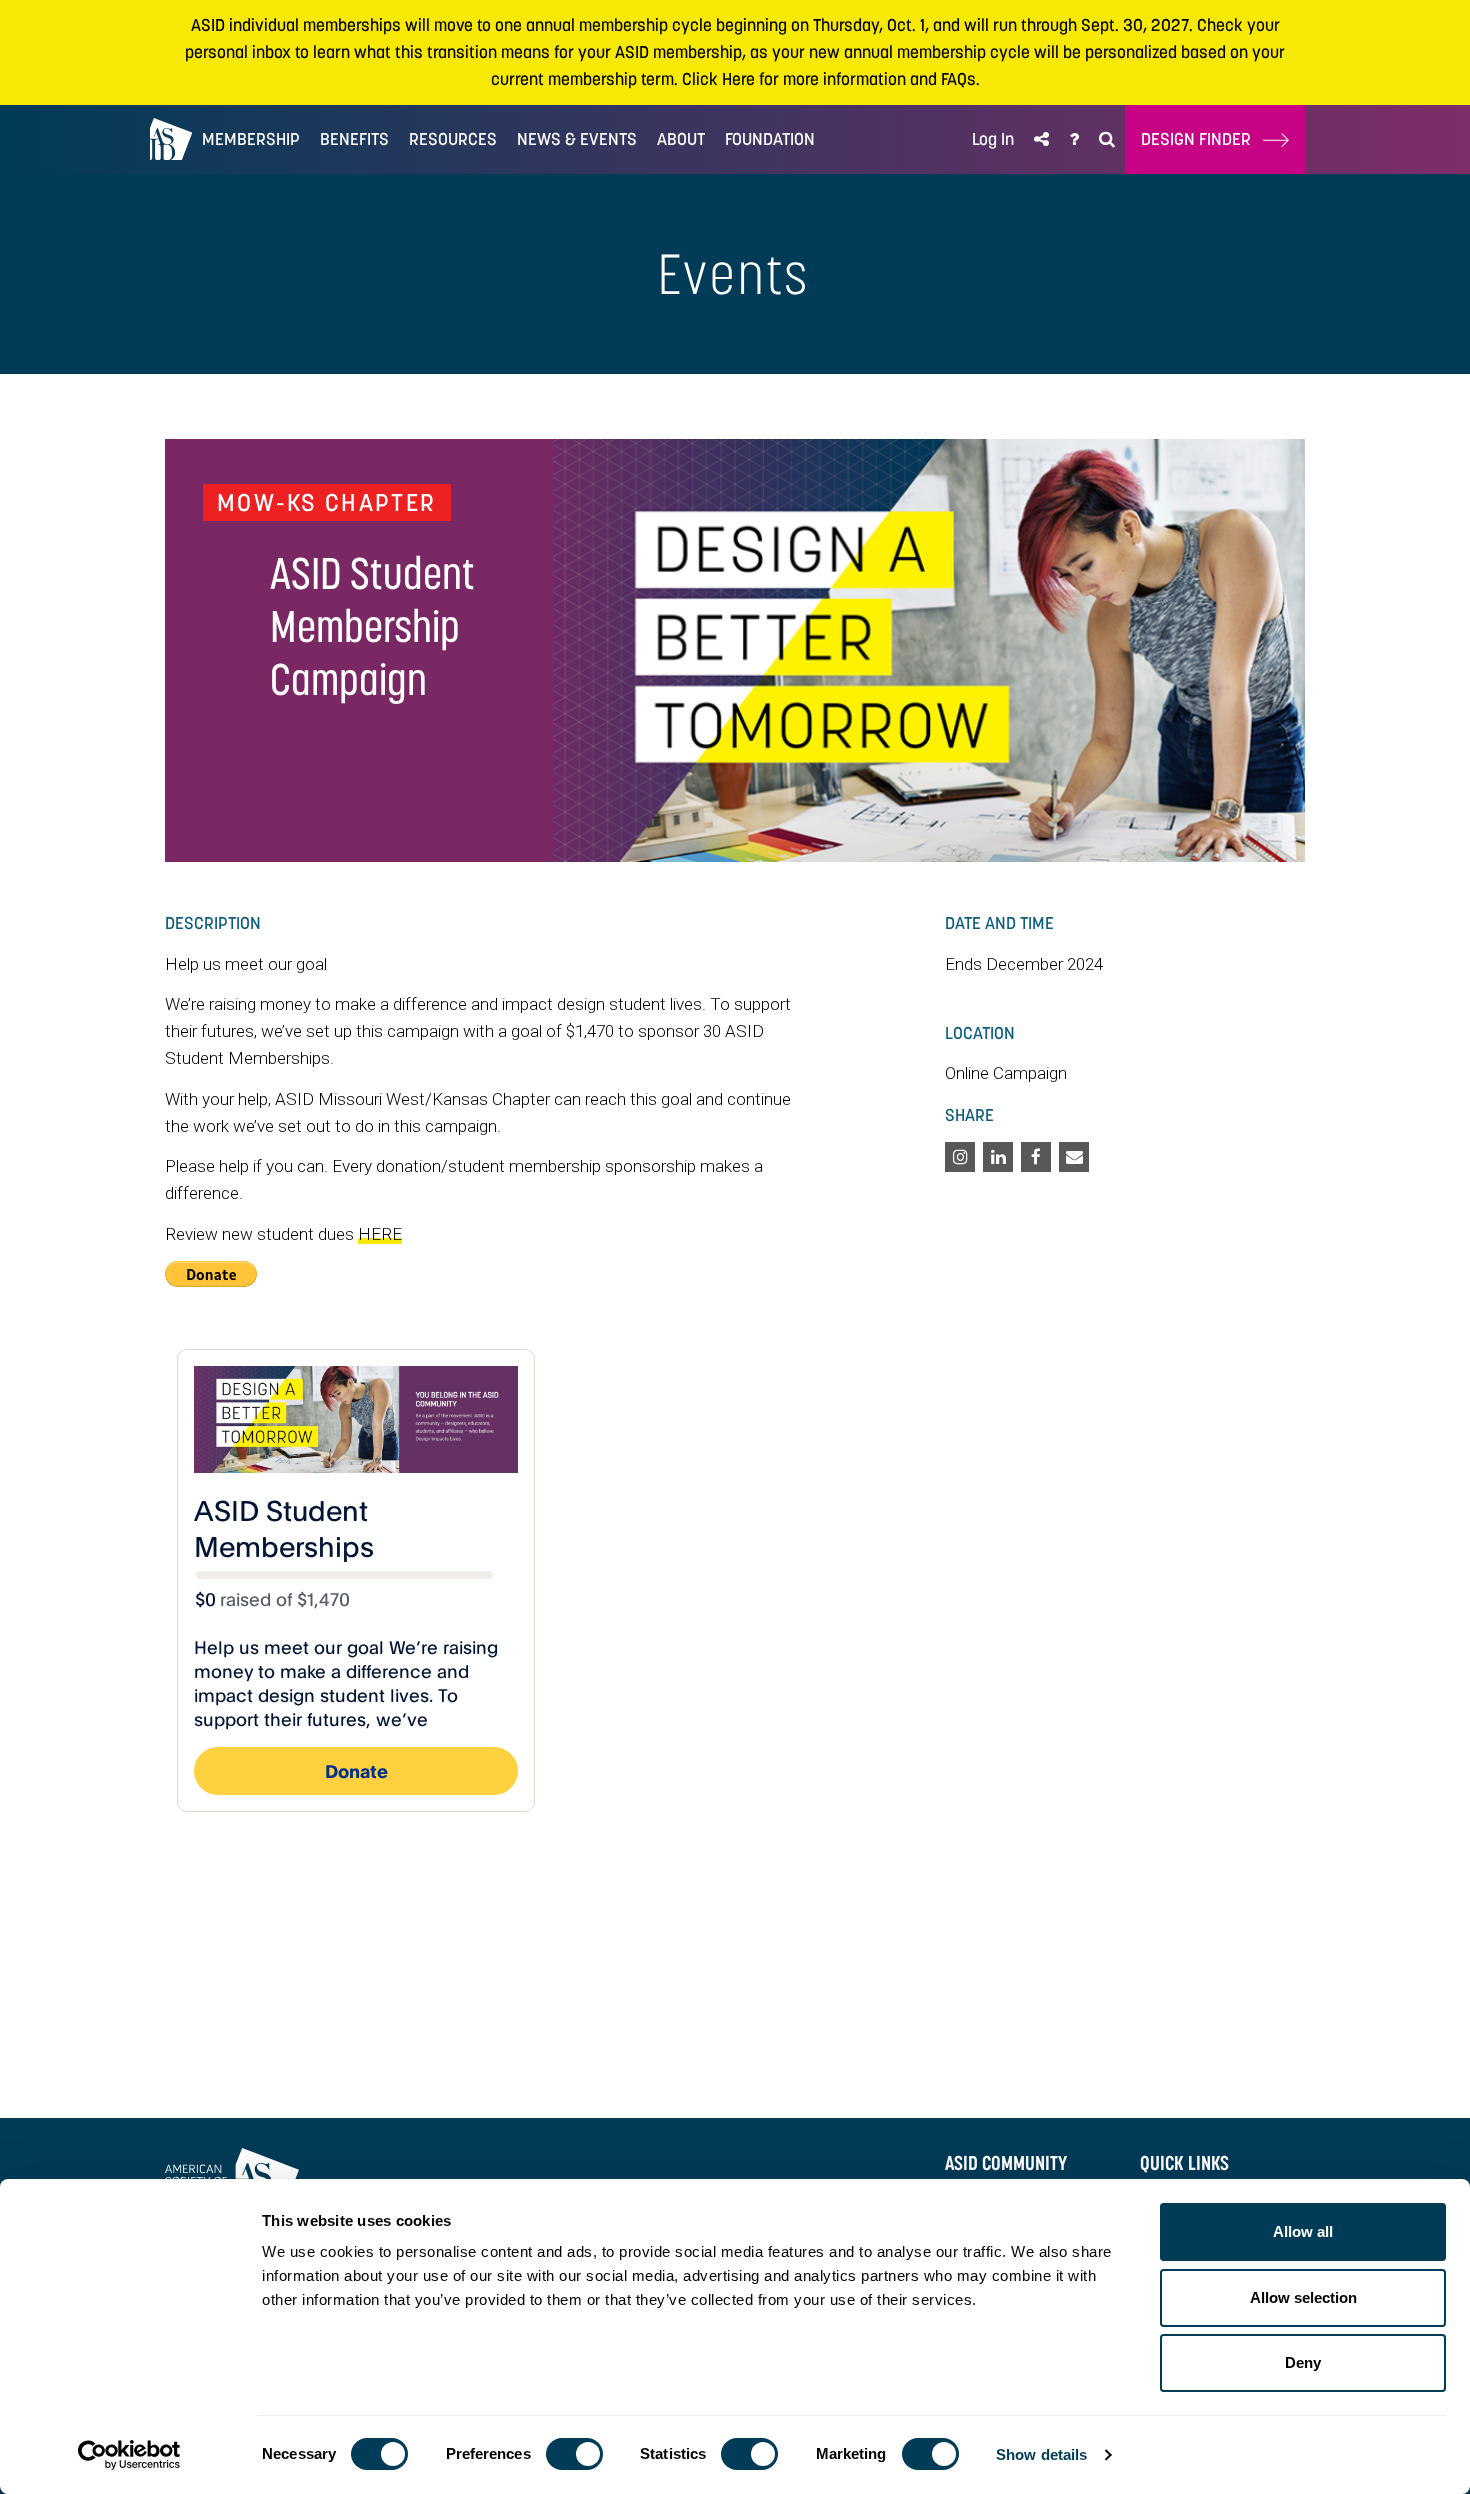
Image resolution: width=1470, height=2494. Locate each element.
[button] (1041, 139)
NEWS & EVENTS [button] (577, 139)
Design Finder (1202, 139)
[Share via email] (1074, 1157)
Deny (1303, 2362)
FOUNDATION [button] (770, 139)
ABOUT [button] (681, 139)
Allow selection (1303, 2297)
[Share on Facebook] (1036, 1157)
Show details (1041, 2454)
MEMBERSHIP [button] (251, 139)
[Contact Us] (1074, 139)
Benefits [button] (354, 139)
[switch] (574, 2454)
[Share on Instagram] (960, 1157)
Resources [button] (453, 139)
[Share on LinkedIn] (998, 1157)
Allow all (1303, 2231)
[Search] (1107, 139)
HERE (380, 1234)
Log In (993, 139)
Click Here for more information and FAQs (829, 79)
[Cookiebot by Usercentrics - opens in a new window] (129, 2455)
